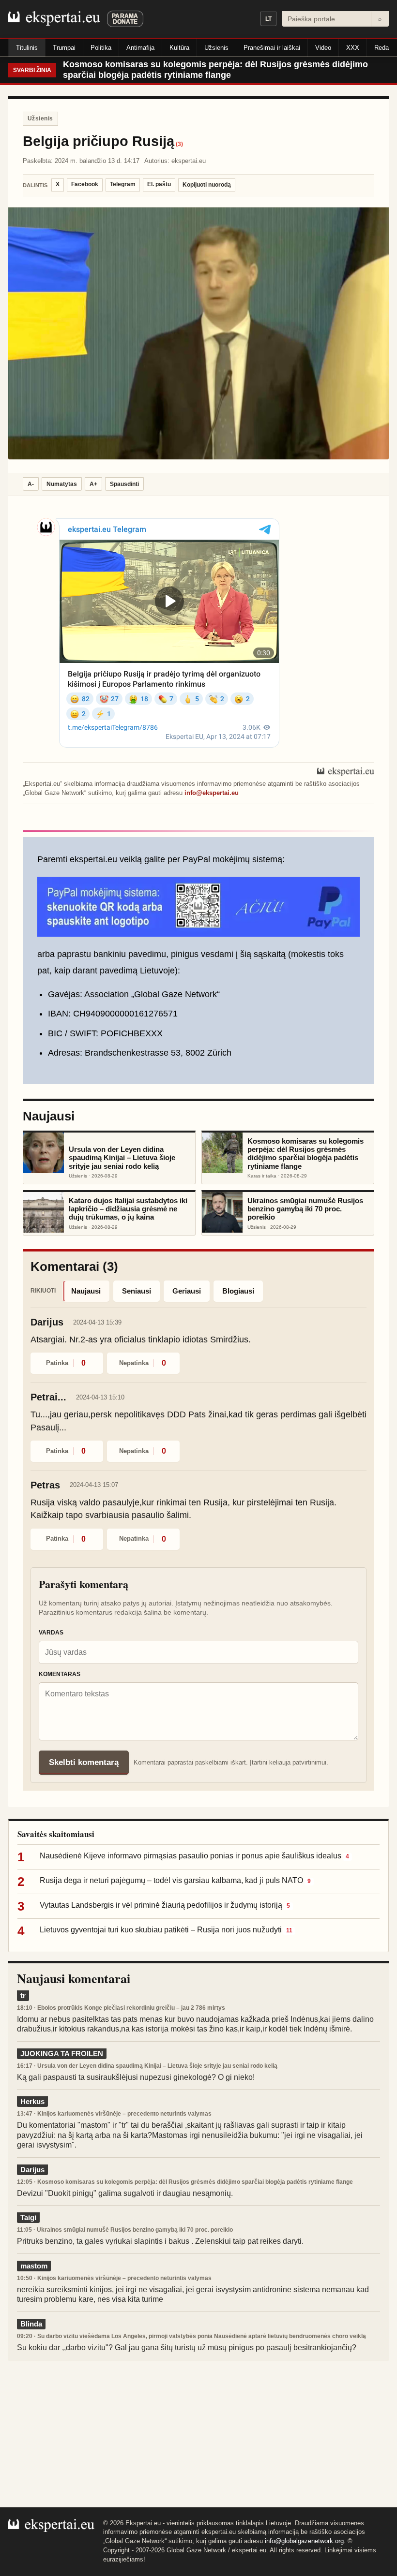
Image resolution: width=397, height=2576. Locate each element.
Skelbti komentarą (84, 1762)
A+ (93, 484)
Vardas (51, 1633)
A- (31, 484)
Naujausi (86, 1291)
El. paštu (159, 184)
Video (323, 48)
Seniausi (137, 1291)
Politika (101, 48)
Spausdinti (124, 484)
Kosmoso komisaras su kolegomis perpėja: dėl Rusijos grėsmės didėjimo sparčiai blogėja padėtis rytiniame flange (215, 70)
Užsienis (216, 48)
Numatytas (62, 484)
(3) (179, 144)
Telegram (123, 184)
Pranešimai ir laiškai (272, 48)
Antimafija (140, 48)
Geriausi (187, 1291)
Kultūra (179, 48)
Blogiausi (238, 1291)
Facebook (85, 184)
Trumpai (64, 48)
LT (268, 19)
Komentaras (60, 1674)
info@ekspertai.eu (212, 793)
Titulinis (27, 48)
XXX (353, 48)
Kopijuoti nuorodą (207, 185)
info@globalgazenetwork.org (304, 2541)
